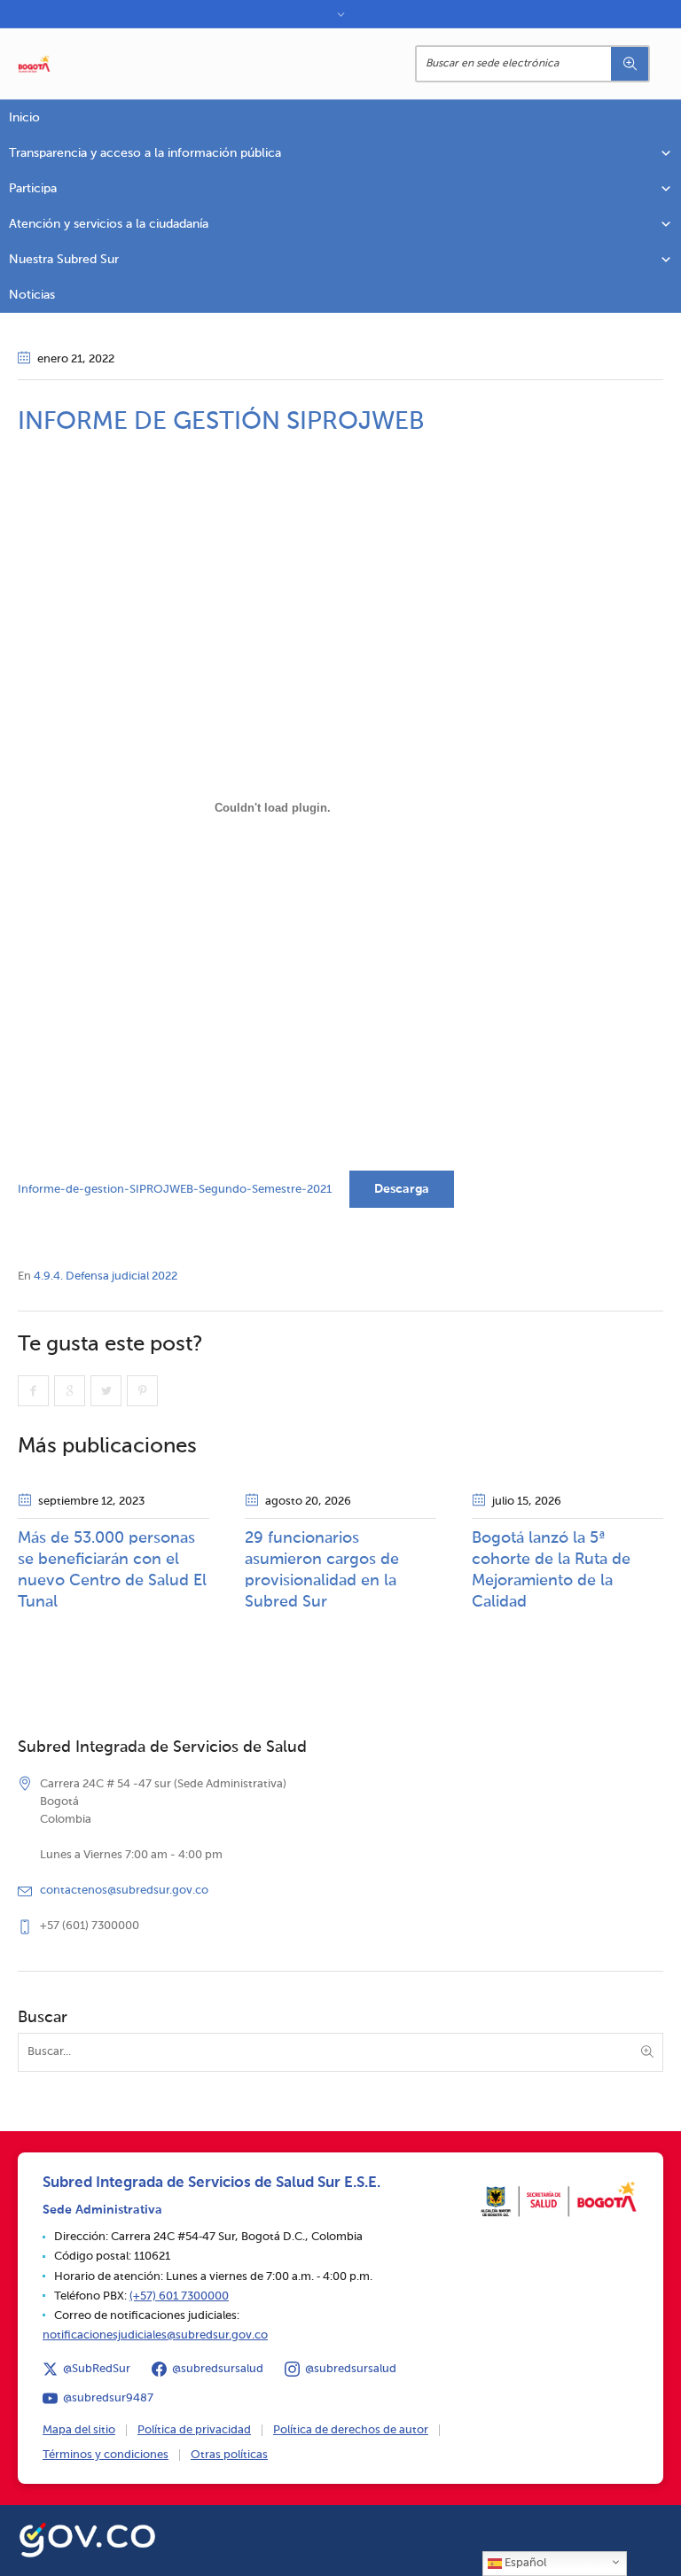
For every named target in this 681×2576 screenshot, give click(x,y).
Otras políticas (229, 2455)
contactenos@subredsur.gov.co (124, 1891)
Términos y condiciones (106, 2455)
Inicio (24, 118)
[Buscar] (630, 64)
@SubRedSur (97, 2369)
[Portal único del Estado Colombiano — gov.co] (87, 2537)
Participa (33, 189)
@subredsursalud (218, 2369)
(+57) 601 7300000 (179, 2296)
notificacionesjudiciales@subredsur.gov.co (155, 2335)
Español (524, 2563)
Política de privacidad (194, 2430)
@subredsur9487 (108, 2398)
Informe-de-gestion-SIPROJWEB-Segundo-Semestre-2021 (175, 1190)
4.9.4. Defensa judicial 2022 (106, 1276)
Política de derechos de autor (351, 2430)
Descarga (402, 1189)
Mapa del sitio (79, 2430)
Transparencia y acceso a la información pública (145, 153)
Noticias (32, 295)
